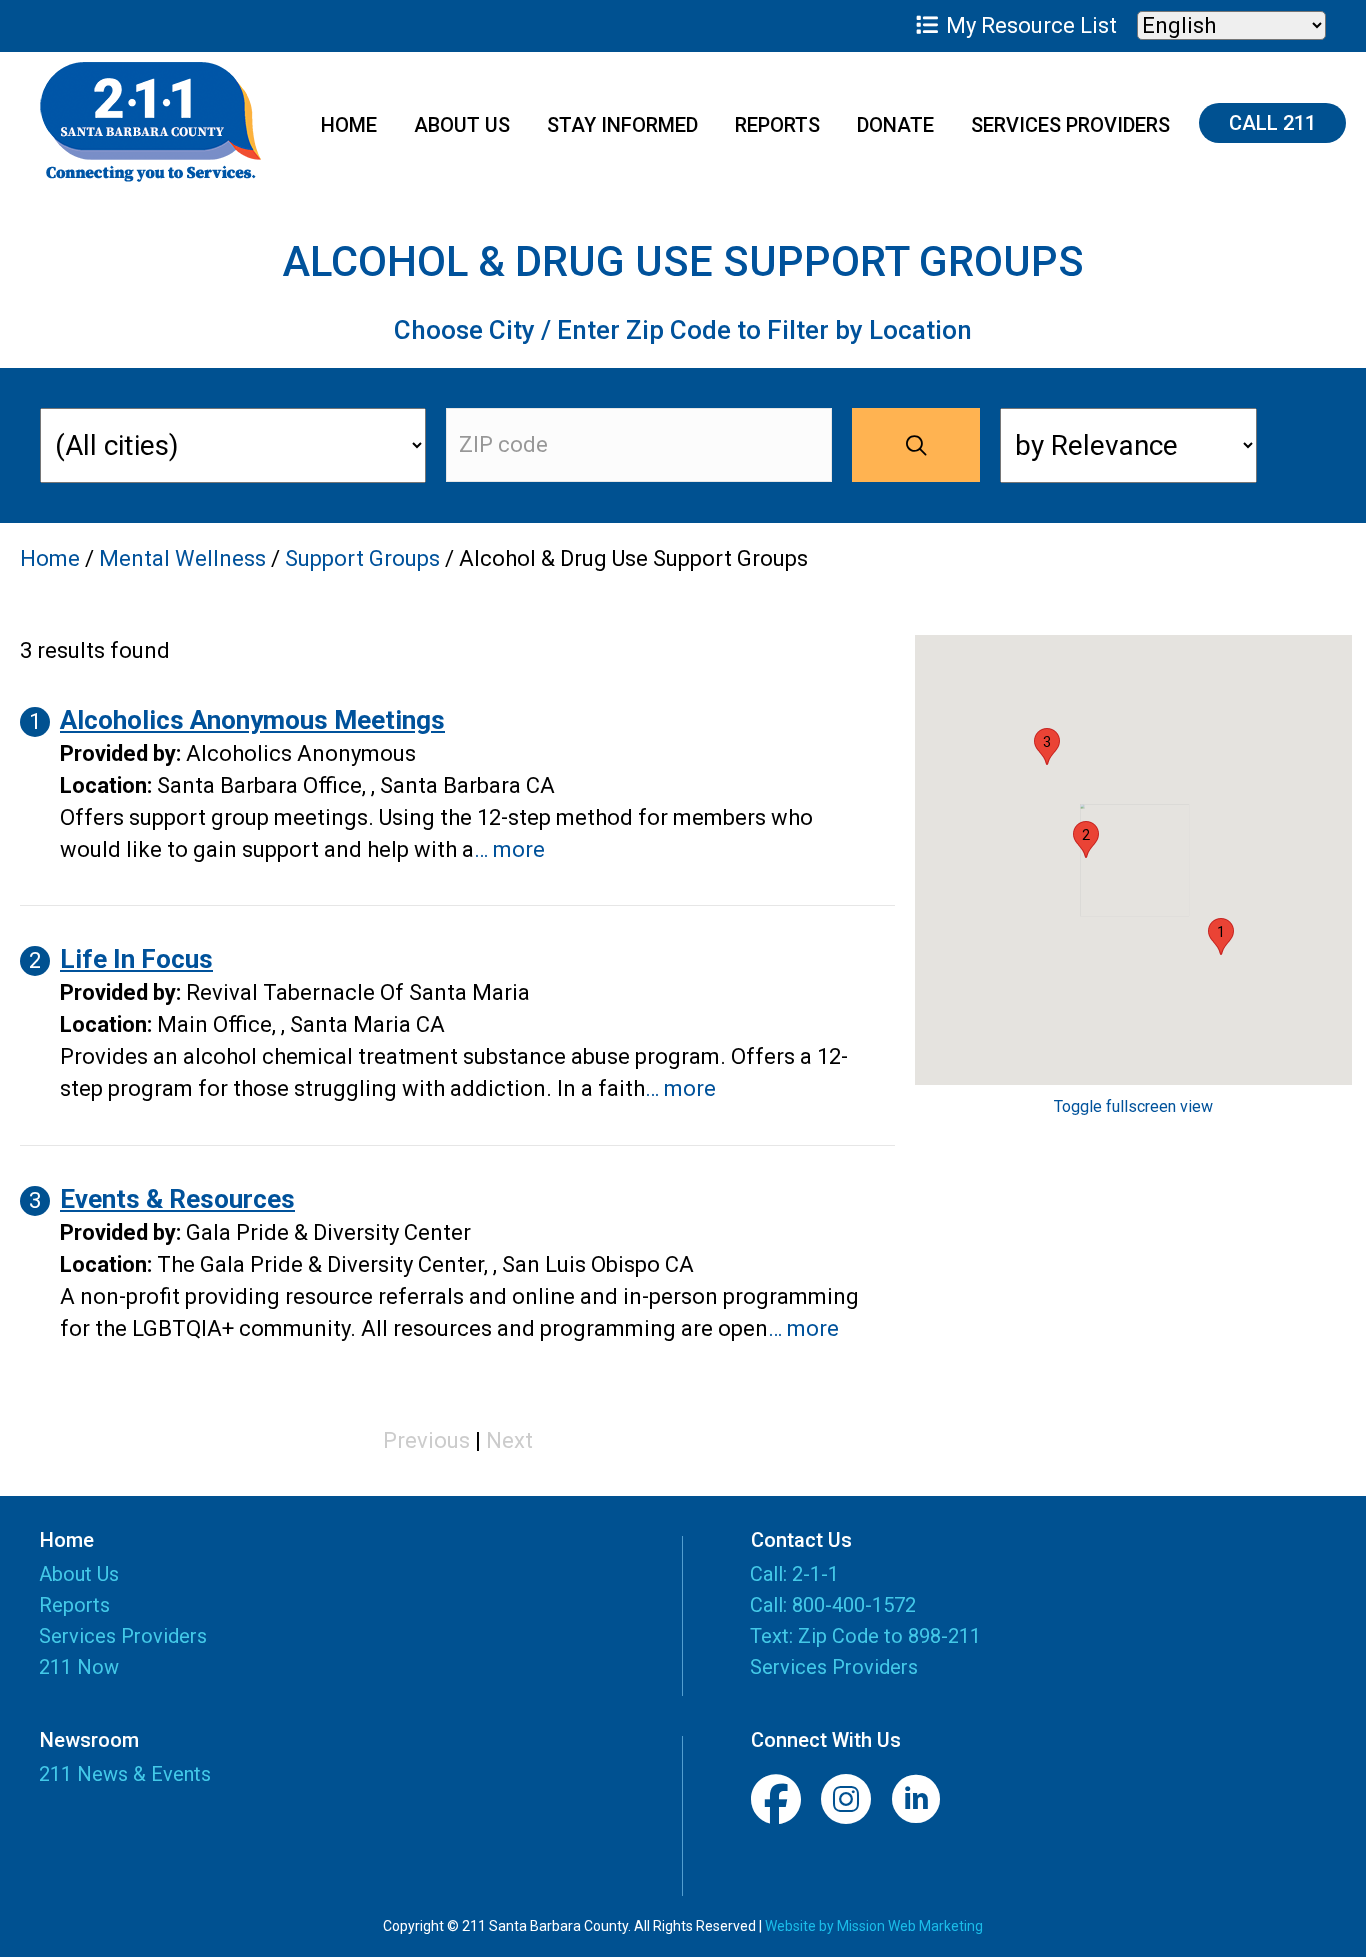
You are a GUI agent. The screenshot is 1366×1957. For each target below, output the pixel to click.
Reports (777, 125)
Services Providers (1070, 125)
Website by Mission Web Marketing (874, 1926)
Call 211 (1272, 123)
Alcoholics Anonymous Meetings (252, 720)
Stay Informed (622, 125)
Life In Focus (136, 959)
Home (349, 125)
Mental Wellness (182, 558)
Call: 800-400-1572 (833, 1605)
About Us (462, 125)
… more (509, 849)
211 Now (79, 1668)
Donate (895, 125)
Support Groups (362, 558)
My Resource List (1029, 25)
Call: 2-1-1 (794, 1574)
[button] (1221, 936)
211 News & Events (125, 1774)
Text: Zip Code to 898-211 (865, 1636)
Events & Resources (177, 1199)
